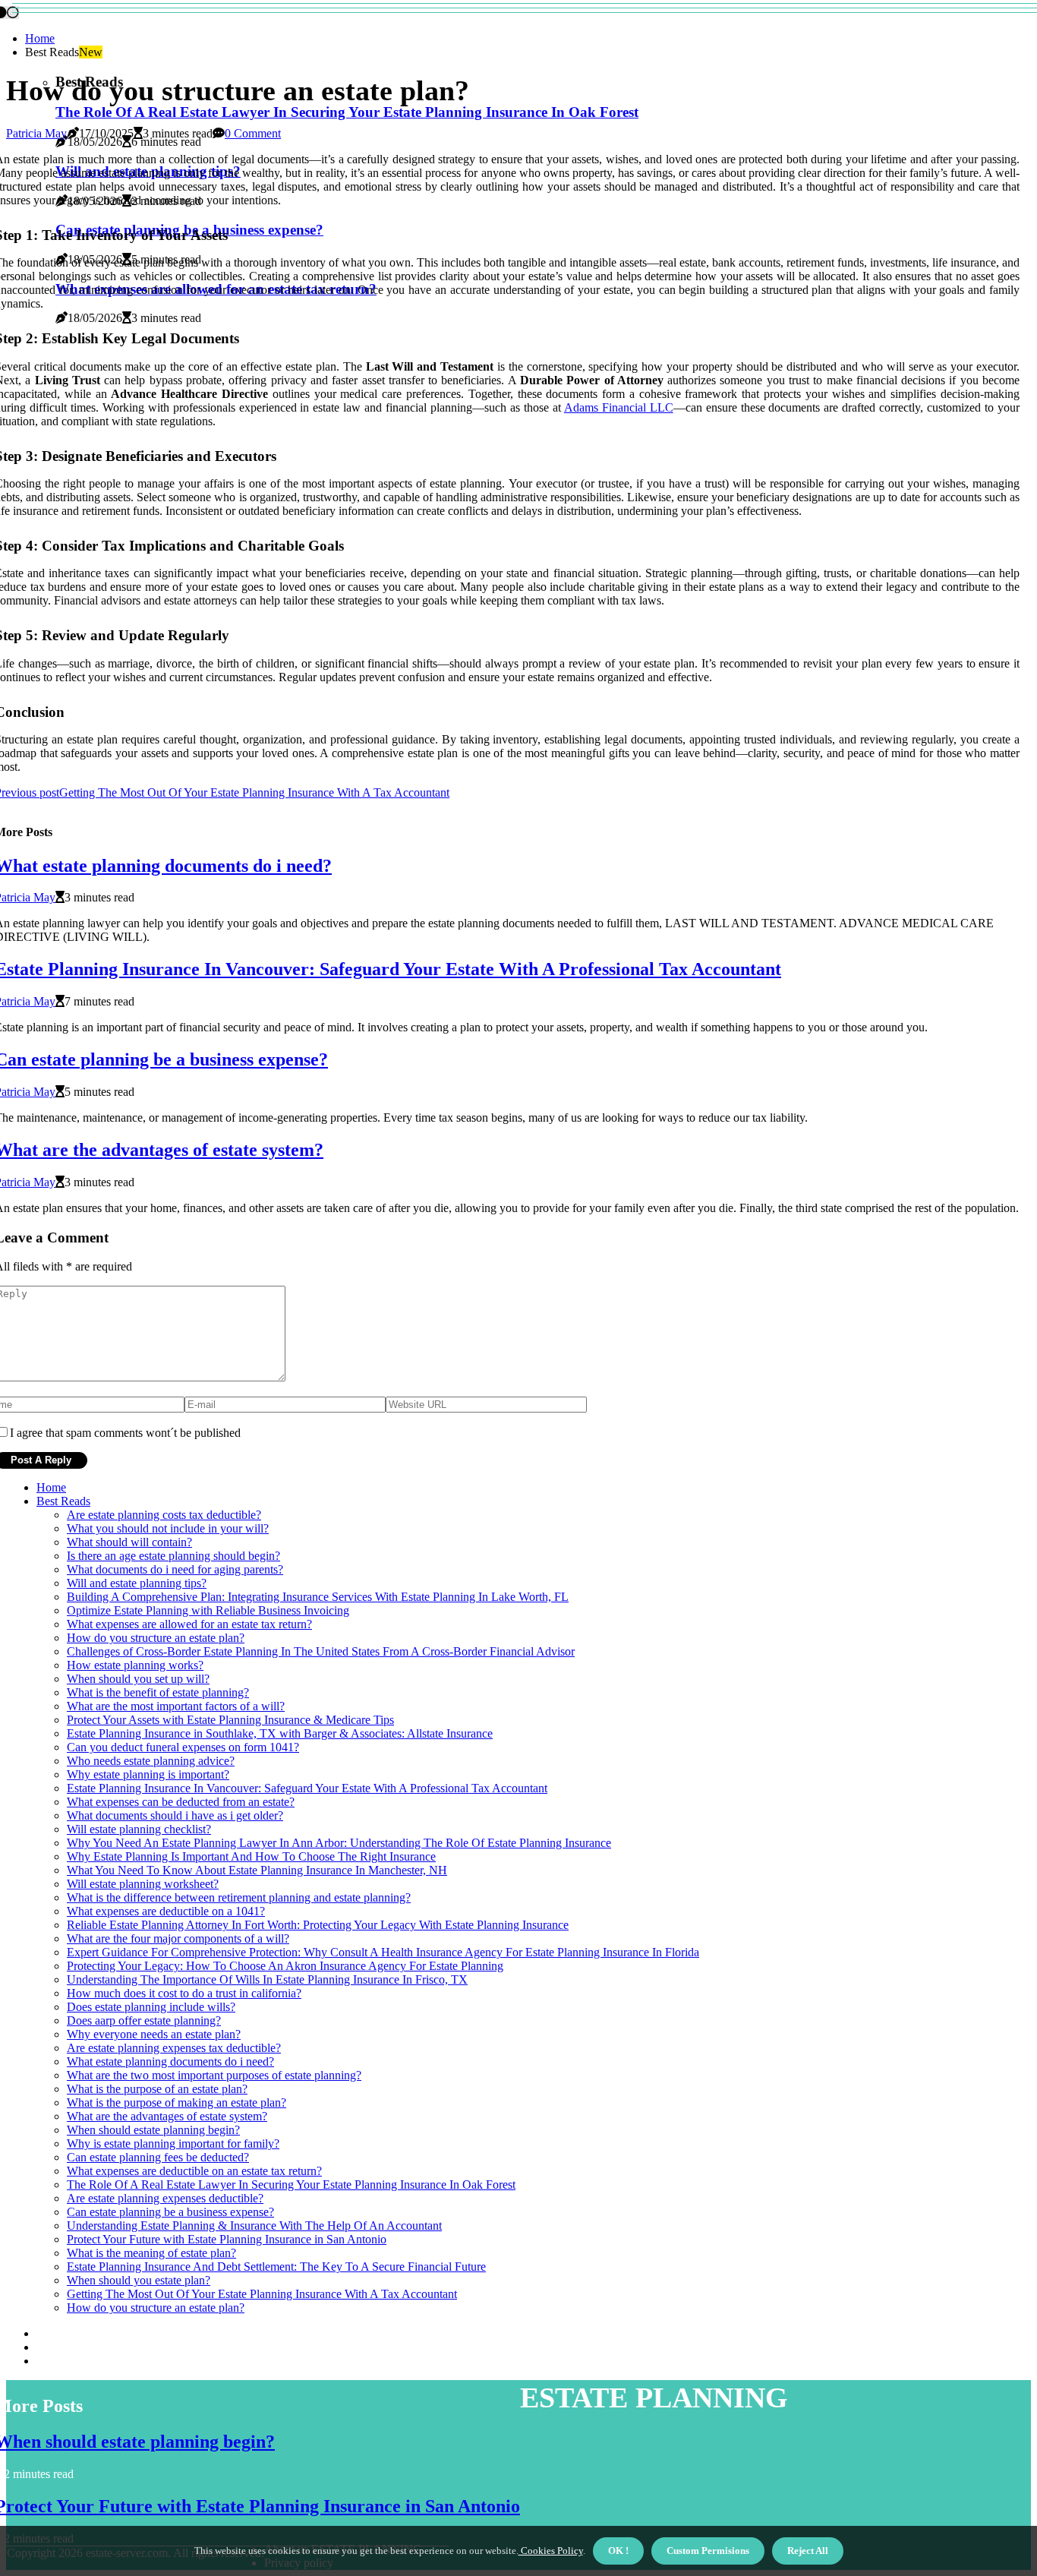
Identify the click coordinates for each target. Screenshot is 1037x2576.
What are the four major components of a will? (178, 1938)
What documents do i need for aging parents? (175, 1569)
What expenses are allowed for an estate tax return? (189, 1624)
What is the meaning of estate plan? (151, 2253)
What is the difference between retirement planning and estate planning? (239, 1897)
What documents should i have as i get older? (175, 1815)
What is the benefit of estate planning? (158, 1692)
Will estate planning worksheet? (143, 1884)
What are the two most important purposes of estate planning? (214, 2075)
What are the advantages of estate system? (167, 2116)
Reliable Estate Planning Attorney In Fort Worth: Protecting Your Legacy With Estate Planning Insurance (318, 1925)
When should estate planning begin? (153, 2130)
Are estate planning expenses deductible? (165, 2198)
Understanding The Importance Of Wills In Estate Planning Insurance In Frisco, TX (267, 1979)
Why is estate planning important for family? (173, 2144)
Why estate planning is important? (148, 1774)
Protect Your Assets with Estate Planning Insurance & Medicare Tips (230, 1720)
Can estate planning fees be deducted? (158, 2157)
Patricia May (36, 133)
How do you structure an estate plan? (156, 1638)
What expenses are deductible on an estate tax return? (194, 2171)
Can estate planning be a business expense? (170, 2212)
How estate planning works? (135, 1665)
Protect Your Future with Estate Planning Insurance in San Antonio (227, 2239)
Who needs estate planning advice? (151, 1761)
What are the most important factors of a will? (176, 1706)
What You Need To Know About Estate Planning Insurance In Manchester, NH (257, 1870)
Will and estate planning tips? (137, 1583)
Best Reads (63, 1501)
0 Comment (253, 133)
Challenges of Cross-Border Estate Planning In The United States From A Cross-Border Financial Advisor (321, 1651)
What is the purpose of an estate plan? (157, 2089)
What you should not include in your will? (168, 1528)
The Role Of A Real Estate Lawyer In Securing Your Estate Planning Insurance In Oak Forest (347, 112)
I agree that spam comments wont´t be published (125, 1433)
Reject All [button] (808, 2551)
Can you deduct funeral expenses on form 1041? (183, 1747)
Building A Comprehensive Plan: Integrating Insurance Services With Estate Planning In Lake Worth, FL (318, 1597)
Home (40, 38)
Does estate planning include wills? (151, 2007)
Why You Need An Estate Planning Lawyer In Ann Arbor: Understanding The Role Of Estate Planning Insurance (339, 1843)
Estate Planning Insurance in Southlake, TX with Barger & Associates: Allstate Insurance (280, 1733)
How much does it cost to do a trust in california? (184, 1993)
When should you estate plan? (139, 2280)
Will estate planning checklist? (139, 1829)
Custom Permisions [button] (708, 2551)
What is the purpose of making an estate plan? (177, 2102)
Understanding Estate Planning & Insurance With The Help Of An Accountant (254, 2226)
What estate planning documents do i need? (170, 2061)
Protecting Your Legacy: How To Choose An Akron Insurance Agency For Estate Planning (285, 1966)
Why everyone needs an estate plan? (154, 2034)
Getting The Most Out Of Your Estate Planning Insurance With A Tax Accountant (262, 2294)
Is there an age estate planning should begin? (173, 1556)
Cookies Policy (551, 2551)
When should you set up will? (138, 1679)
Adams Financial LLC (619, 407)
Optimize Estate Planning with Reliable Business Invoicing (208, 1610)
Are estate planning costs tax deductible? (164, 1515)
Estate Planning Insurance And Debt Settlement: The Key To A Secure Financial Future (276, 2267)
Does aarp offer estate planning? (144, 2020)
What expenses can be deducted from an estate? (181, 1802)
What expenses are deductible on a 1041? (166, 1911)
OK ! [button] (618, 2551)
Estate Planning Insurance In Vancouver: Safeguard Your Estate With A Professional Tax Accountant (307, 1788)
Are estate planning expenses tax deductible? (174, 2048)
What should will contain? (129, 1542)
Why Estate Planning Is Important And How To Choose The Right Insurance (251, 1856)
